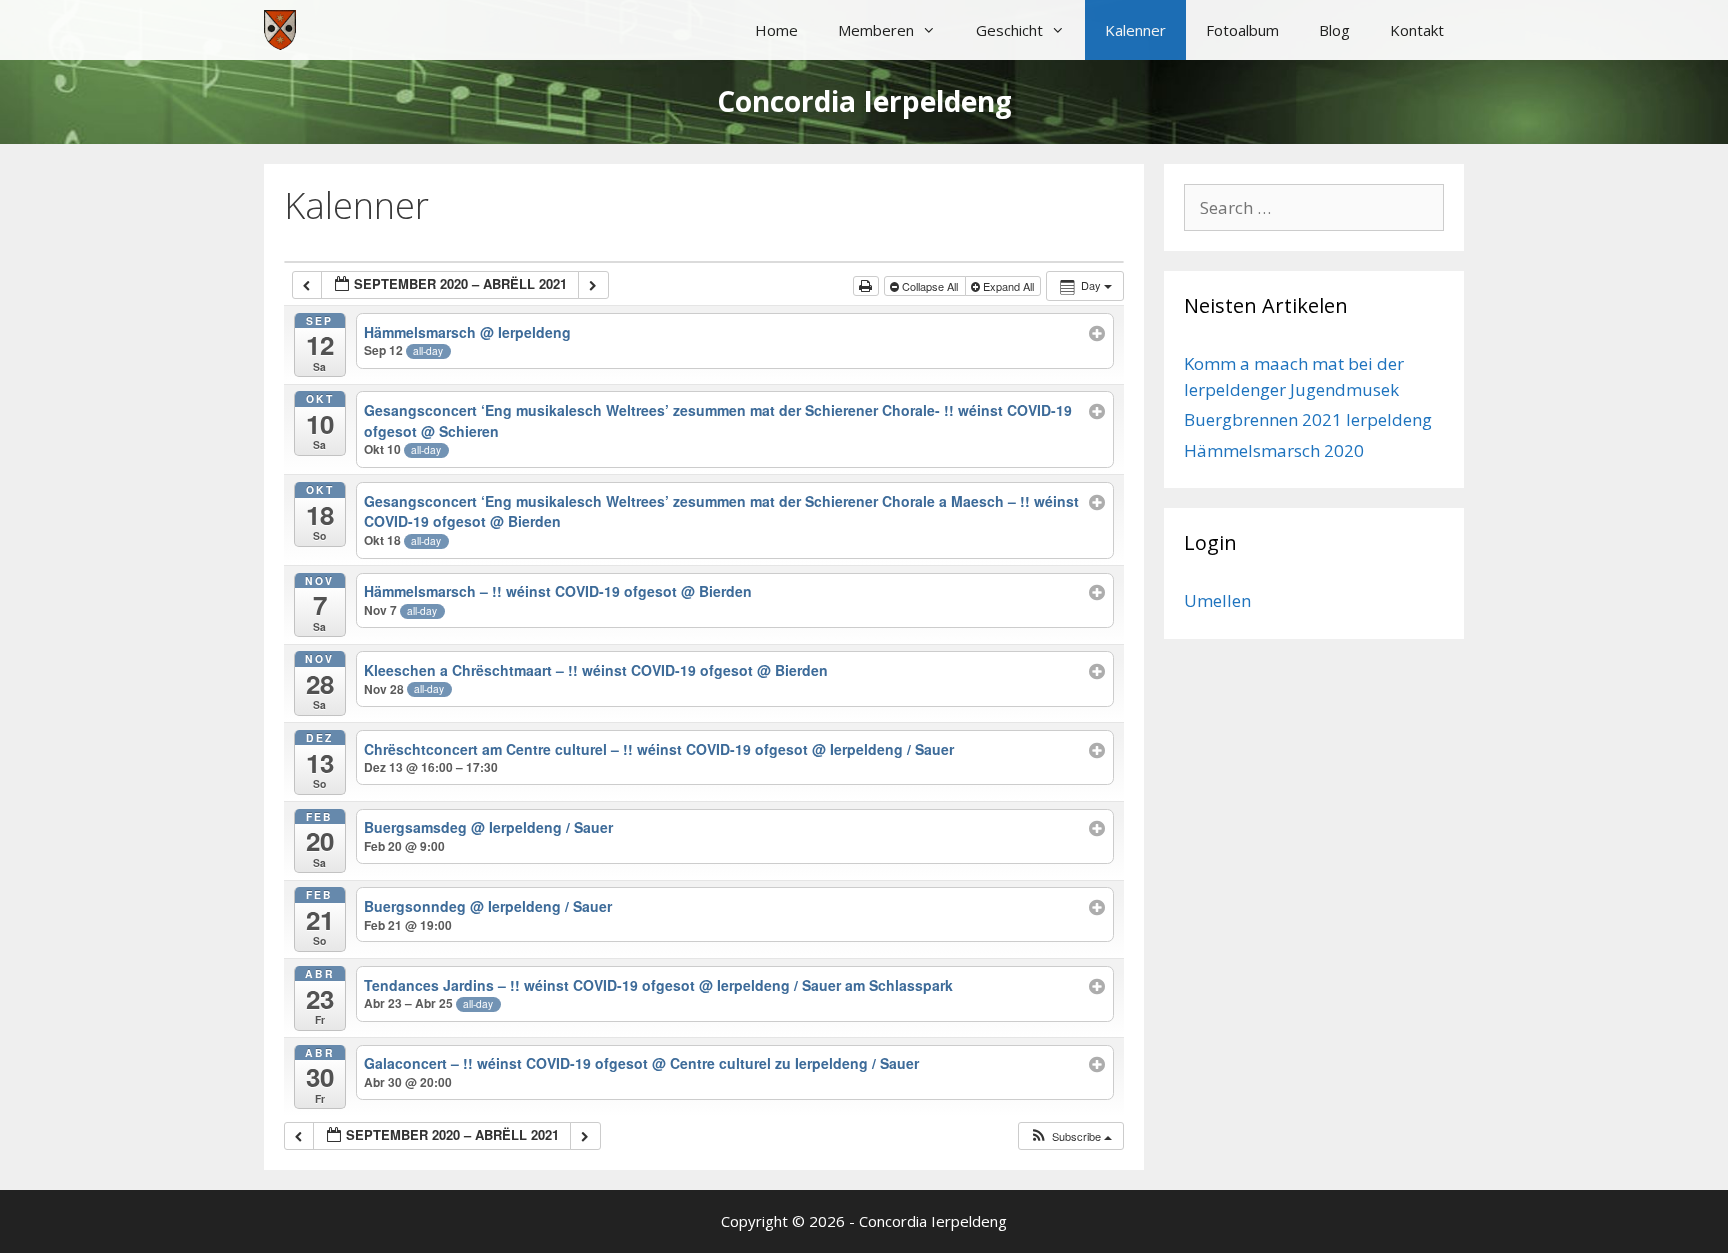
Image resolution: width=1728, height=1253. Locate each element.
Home (776, 30)
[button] (1070, 1136)
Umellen (1217, 600)
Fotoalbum (1242, 30)
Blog (1334, 30)
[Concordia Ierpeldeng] (280, 30)
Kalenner (1135, 30)
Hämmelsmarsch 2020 (1274, 450)
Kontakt (1417, 30)
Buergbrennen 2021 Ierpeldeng (1308, 419)
